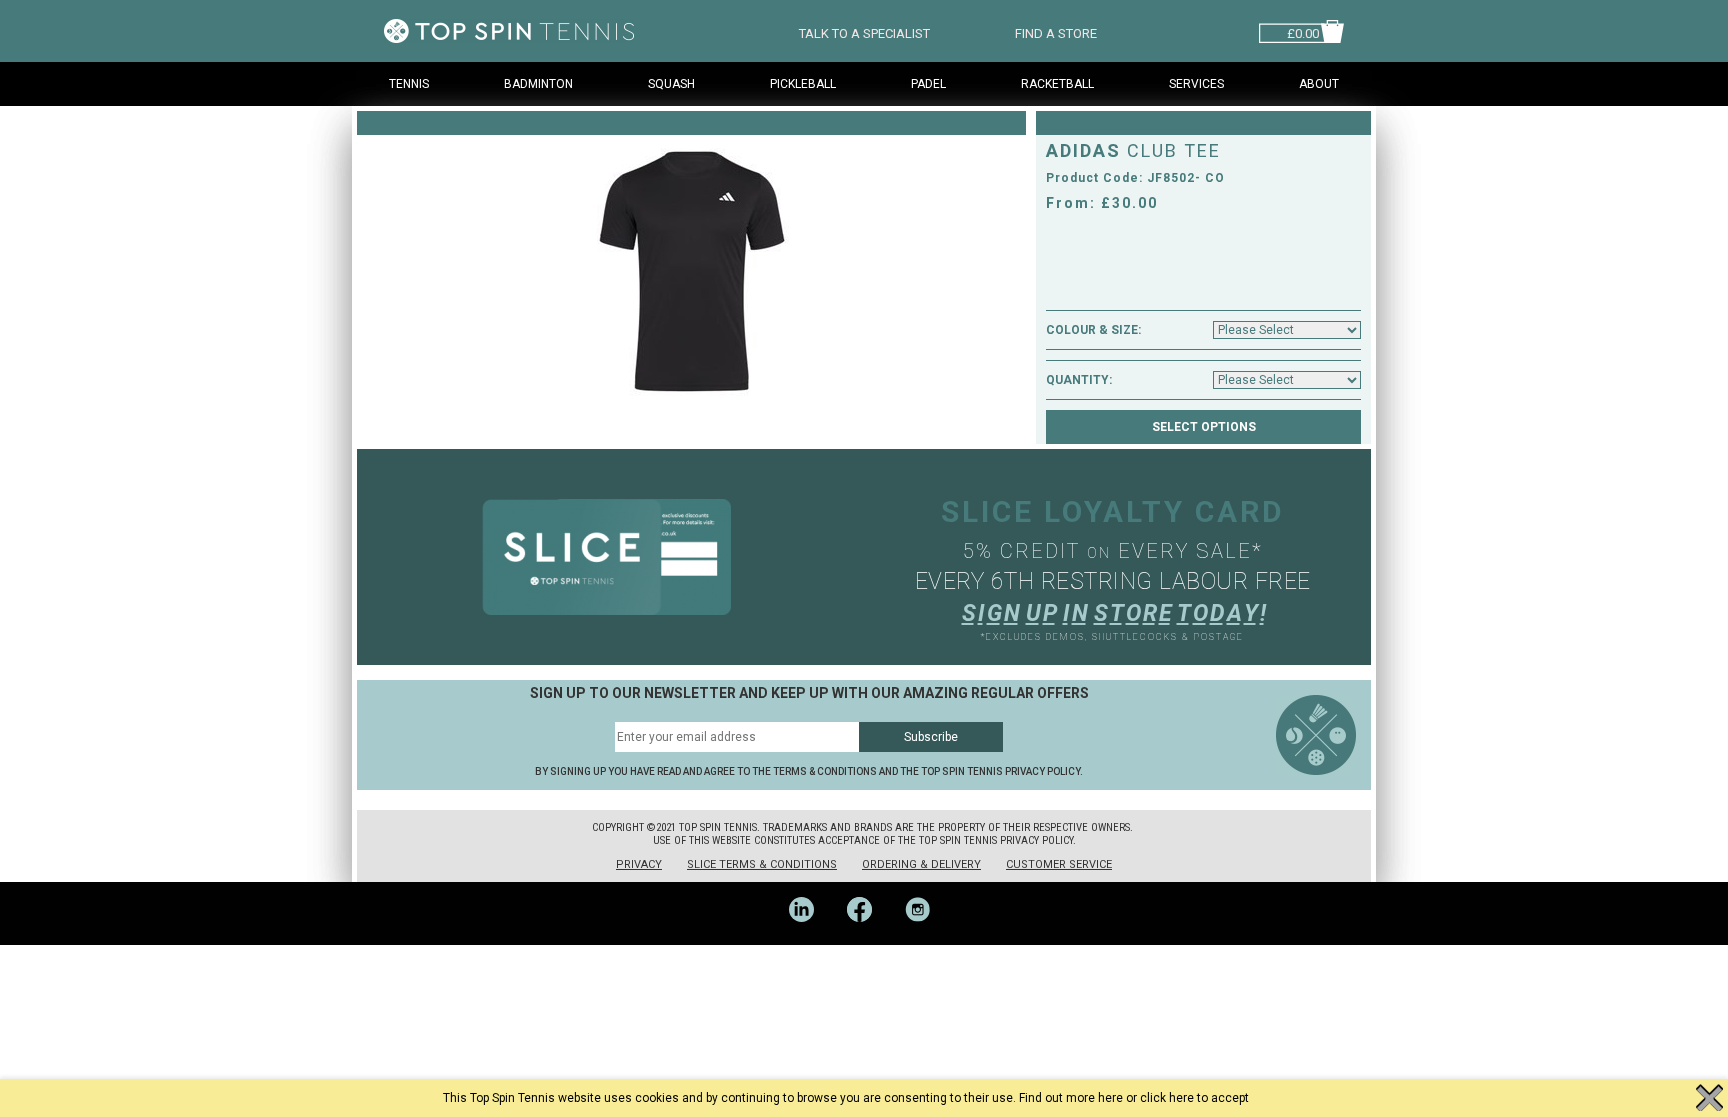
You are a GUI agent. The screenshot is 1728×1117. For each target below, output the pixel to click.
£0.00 (1303, 31)
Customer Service (1059, 864)
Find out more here (1071, 1098)
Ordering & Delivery (921, 864)
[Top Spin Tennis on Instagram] (922, 938)
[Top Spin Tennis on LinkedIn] (808, 938)
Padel (928, 84)
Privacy (639, 864)
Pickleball (803, 84)
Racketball (1057, 84)
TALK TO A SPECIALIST (864, 31)
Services (1196, 84)
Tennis (409, 84)
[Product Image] (691, 273)
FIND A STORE (1056, 31)
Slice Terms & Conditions (762, 864)
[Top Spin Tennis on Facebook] (866, 938)
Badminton (538, 84)
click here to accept (1194, 1098)
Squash (671, 84)
